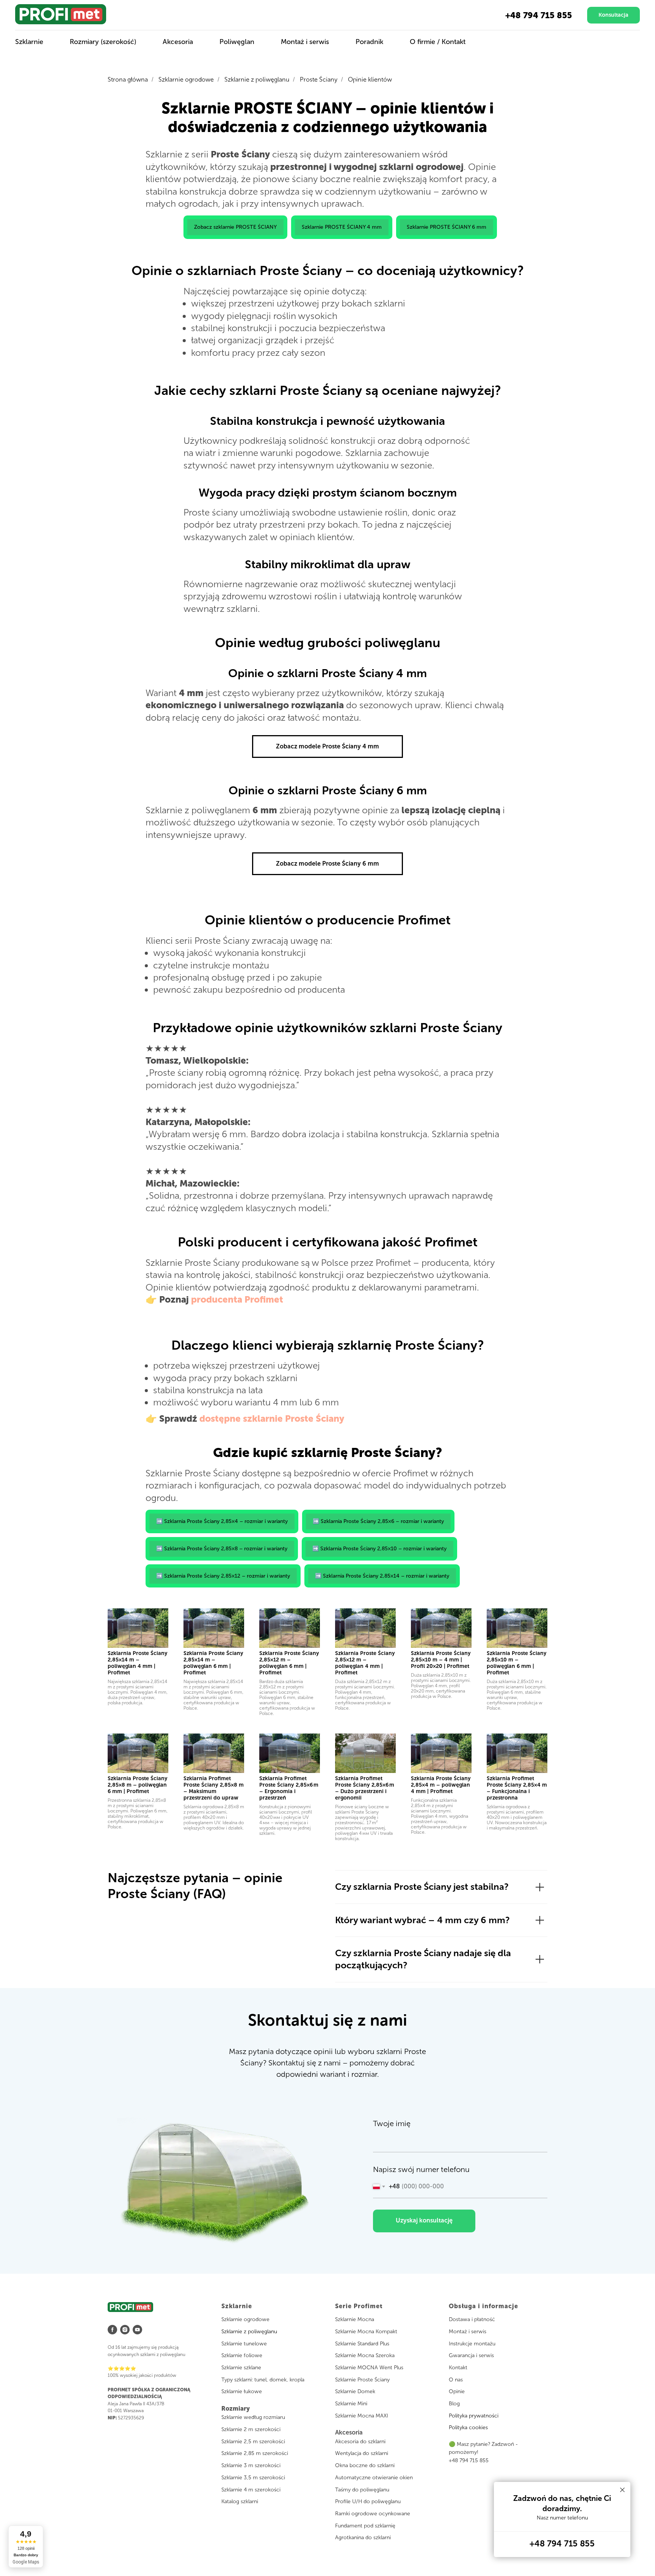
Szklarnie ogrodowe (186, 79)
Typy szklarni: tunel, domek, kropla (263, 2380)
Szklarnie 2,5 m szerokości (253, 2442)
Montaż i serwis (468, 2332)
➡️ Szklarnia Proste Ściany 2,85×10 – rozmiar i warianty (379, 1549)
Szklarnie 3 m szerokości (251, 2465)
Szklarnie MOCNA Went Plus (369, 2368)
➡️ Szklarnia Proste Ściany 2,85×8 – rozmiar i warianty (222, 1549)
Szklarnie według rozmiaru (253, 2417)
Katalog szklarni (240, 2501)
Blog (454, 2404)
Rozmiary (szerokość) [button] (103, 42)
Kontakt (458, 2368)
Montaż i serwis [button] (305, 42)
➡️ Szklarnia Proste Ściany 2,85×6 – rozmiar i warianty (378, 1521)
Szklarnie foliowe (242, 2355)
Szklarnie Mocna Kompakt (366, 2332)
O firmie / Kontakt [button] (438, 42)
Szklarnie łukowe (242, 2391)
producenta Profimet (237, 1299)
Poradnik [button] (369, 42)
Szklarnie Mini (351, 2404)
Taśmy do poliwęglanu (362, 2490)
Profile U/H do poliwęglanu (368, 2501)
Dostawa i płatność (472, 2319)
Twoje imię (392, 2123)
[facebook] (112, 2330)
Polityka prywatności (474, 2416)
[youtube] (137, 2330)
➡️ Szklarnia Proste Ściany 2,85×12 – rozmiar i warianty (223, 1576)
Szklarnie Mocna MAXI (362, 2416)
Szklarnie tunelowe (244, 2344)
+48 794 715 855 (539, 15)
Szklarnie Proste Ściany (362, 2380)
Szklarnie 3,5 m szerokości (253, 2478)
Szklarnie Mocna (355, 2319)
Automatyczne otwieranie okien (374, 2478)
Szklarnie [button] (29, 42)
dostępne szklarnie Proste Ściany (272, 1418)
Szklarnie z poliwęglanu (257, 79)
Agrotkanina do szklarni (363, 2537)
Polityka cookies (468, 2427)
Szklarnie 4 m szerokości (251, 2490)
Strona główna (128, 79)
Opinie (457, 2391)
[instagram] (125, 2330)
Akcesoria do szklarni (360, 2442)
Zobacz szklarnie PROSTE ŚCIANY (235, 227)
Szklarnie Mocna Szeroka (365, 2355)
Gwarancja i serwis (471, 2355)
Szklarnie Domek (355, 2391)
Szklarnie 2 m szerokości (251, 2429)
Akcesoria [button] (178, 42)
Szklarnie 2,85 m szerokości (255, 2453)
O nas (456, 2380)
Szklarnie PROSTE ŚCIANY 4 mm (342, 227)
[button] (613, 15)
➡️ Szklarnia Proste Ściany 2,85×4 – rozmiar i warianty (222, 1521)
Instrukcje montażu (472, 2344)
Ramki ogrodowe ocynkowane (373, 2514)
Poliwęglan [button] (237, 42)
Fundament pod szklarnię (365, 2526)
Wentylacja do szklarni (362, 2453)
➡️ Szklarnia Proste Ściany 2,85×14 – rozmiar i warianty (382, 1576)
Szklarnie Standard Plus (362, 2344)
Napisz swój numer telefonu (421, 2169)
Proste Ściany (319, 79)
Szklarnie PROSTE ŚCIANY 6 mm (447, 227)
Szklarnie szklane (241, 2368)
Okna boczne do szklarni (365, 2465)
